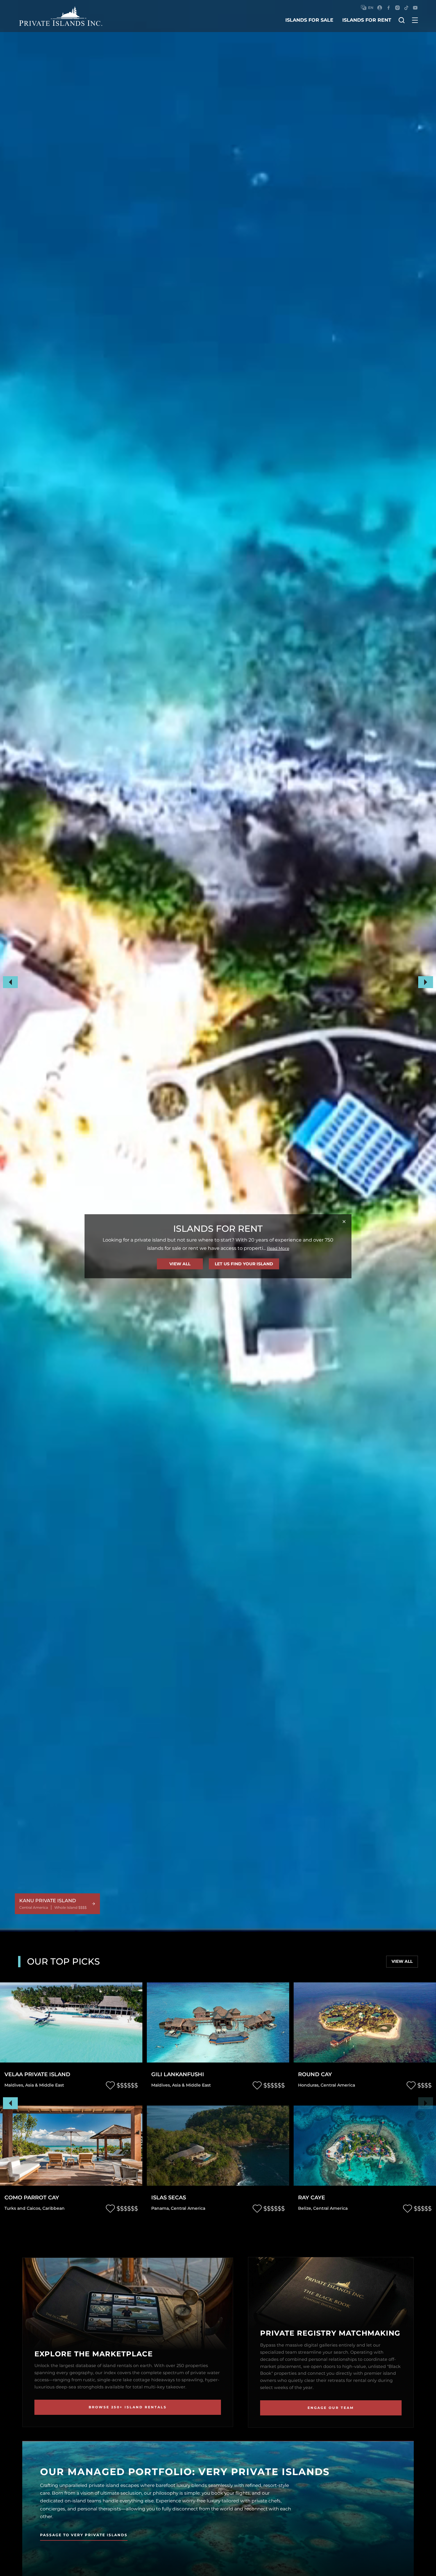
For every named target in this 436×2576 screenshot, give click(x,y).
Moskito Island (29, 2198)
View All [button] (180, 1264)
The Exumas (164, 2085)
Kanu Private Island (330, 2075)
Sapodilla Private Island (191, 2198)
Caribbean (212, 2085)
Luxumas (165, 2075)
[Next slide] (426, 2103)
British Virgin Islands (27, 2208)
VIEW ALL (402, 1961)
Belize (305, 2085)
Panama (307, 2208)
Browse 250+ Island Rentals (128, 2407)
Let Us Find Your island (244, 1264)
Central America (330, 2085)
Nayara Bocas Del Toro (335, 2198)
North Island (26, 2075)
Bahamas (189, 2085)
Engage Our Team (331, 2408)
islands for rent (367, 20)
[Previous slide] (10, 2103)
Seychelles (16, 2085)
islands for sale (309, 20)
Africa (35, 2085)
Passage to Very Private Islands (84, 2535)
